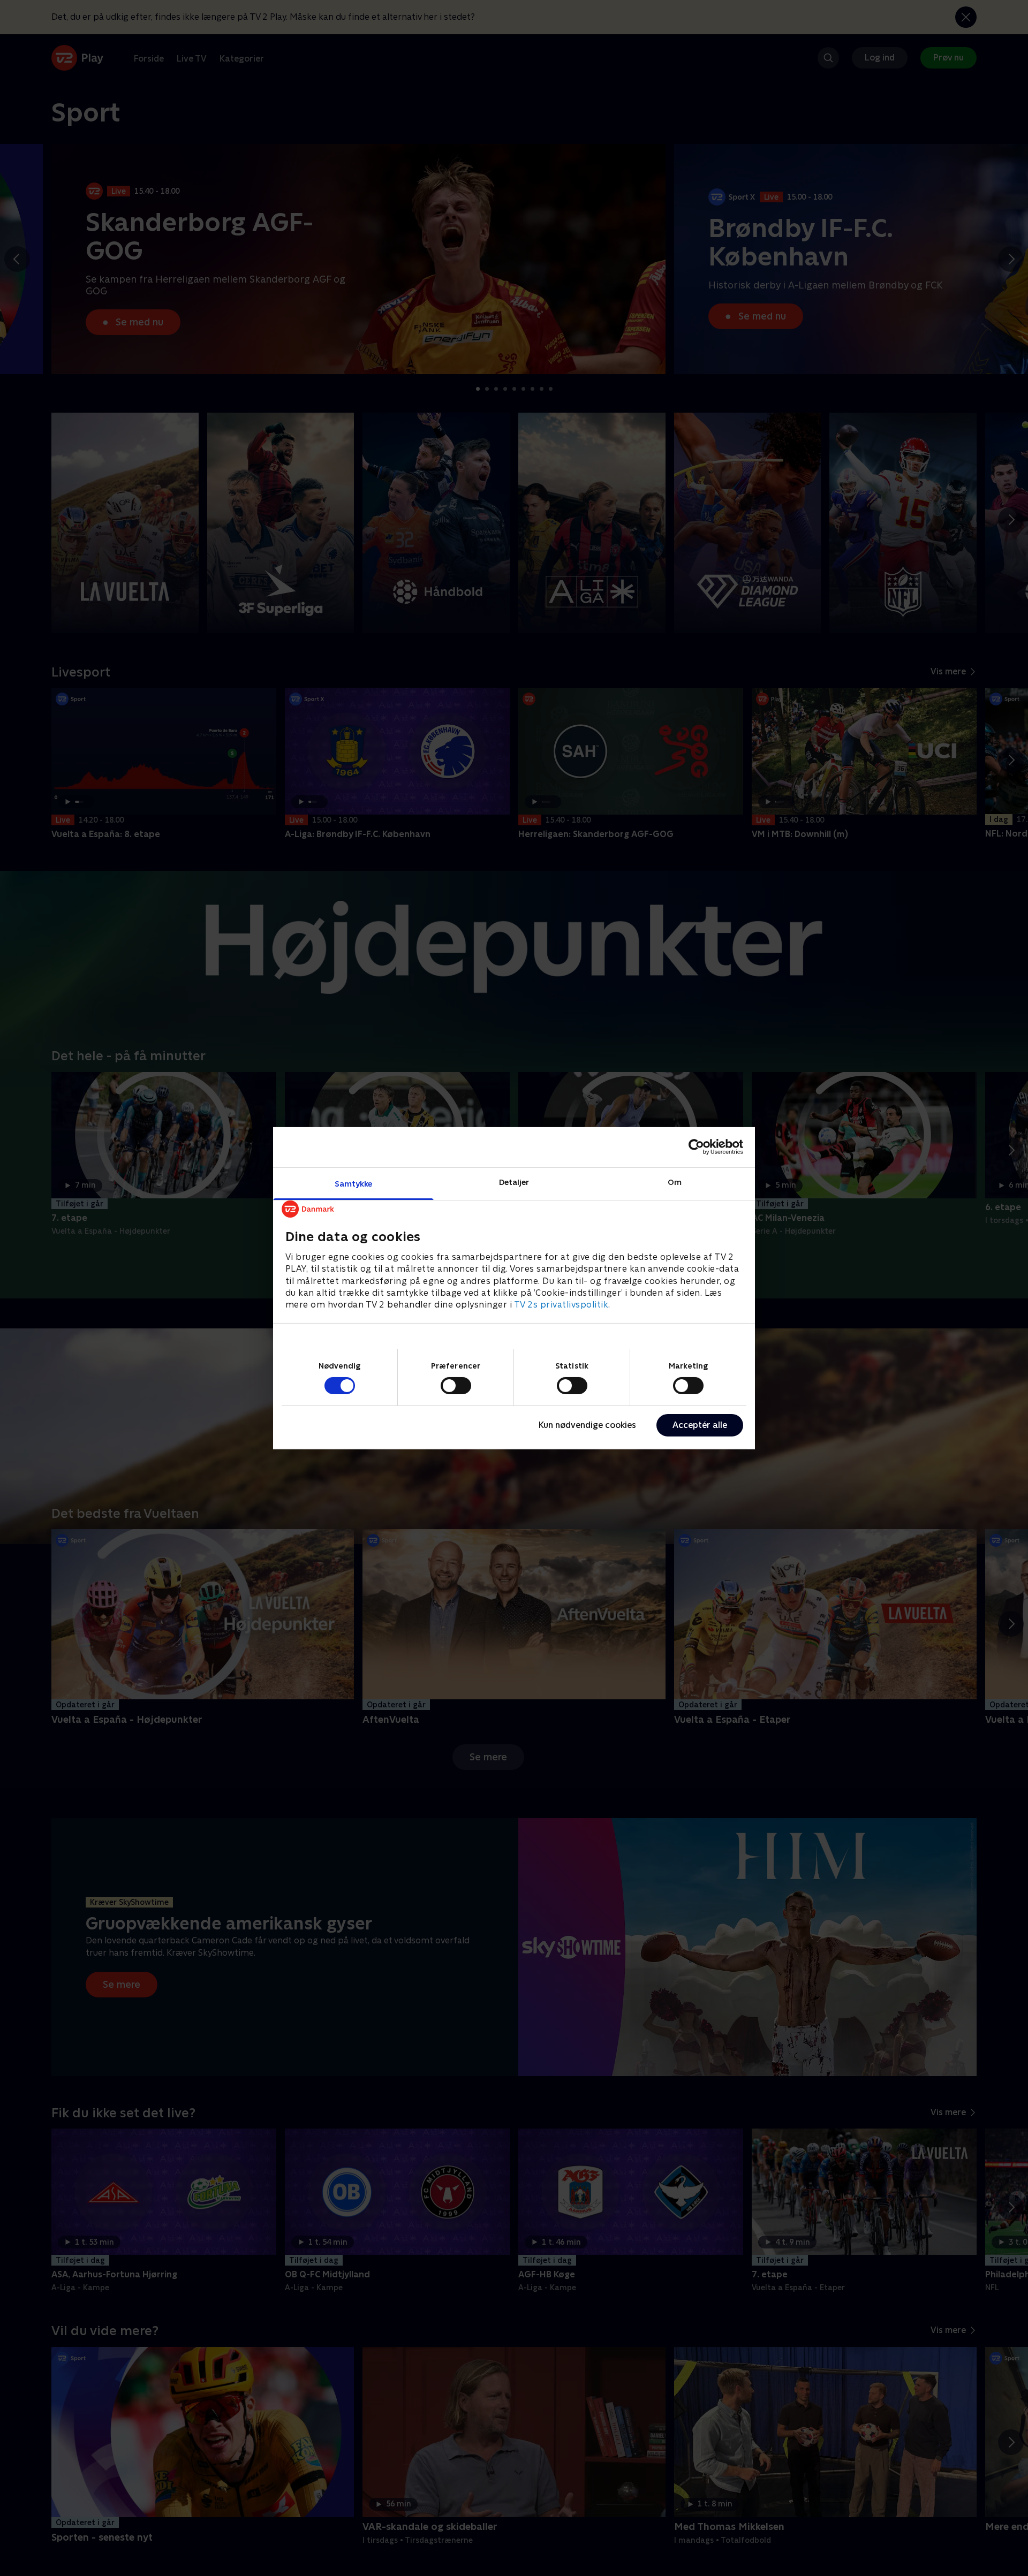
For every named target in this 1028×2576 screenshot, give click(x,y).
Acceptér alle (700, 1425)
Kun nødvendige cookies (587, 1425)
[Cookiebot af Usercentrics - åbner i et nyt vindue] (696, 1147)
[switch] (456, 1386)
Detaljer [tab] (514, 1181)
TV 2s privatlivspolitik (561, 1305)
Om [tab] (675, 1181)
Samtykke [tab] (354, 1183)
